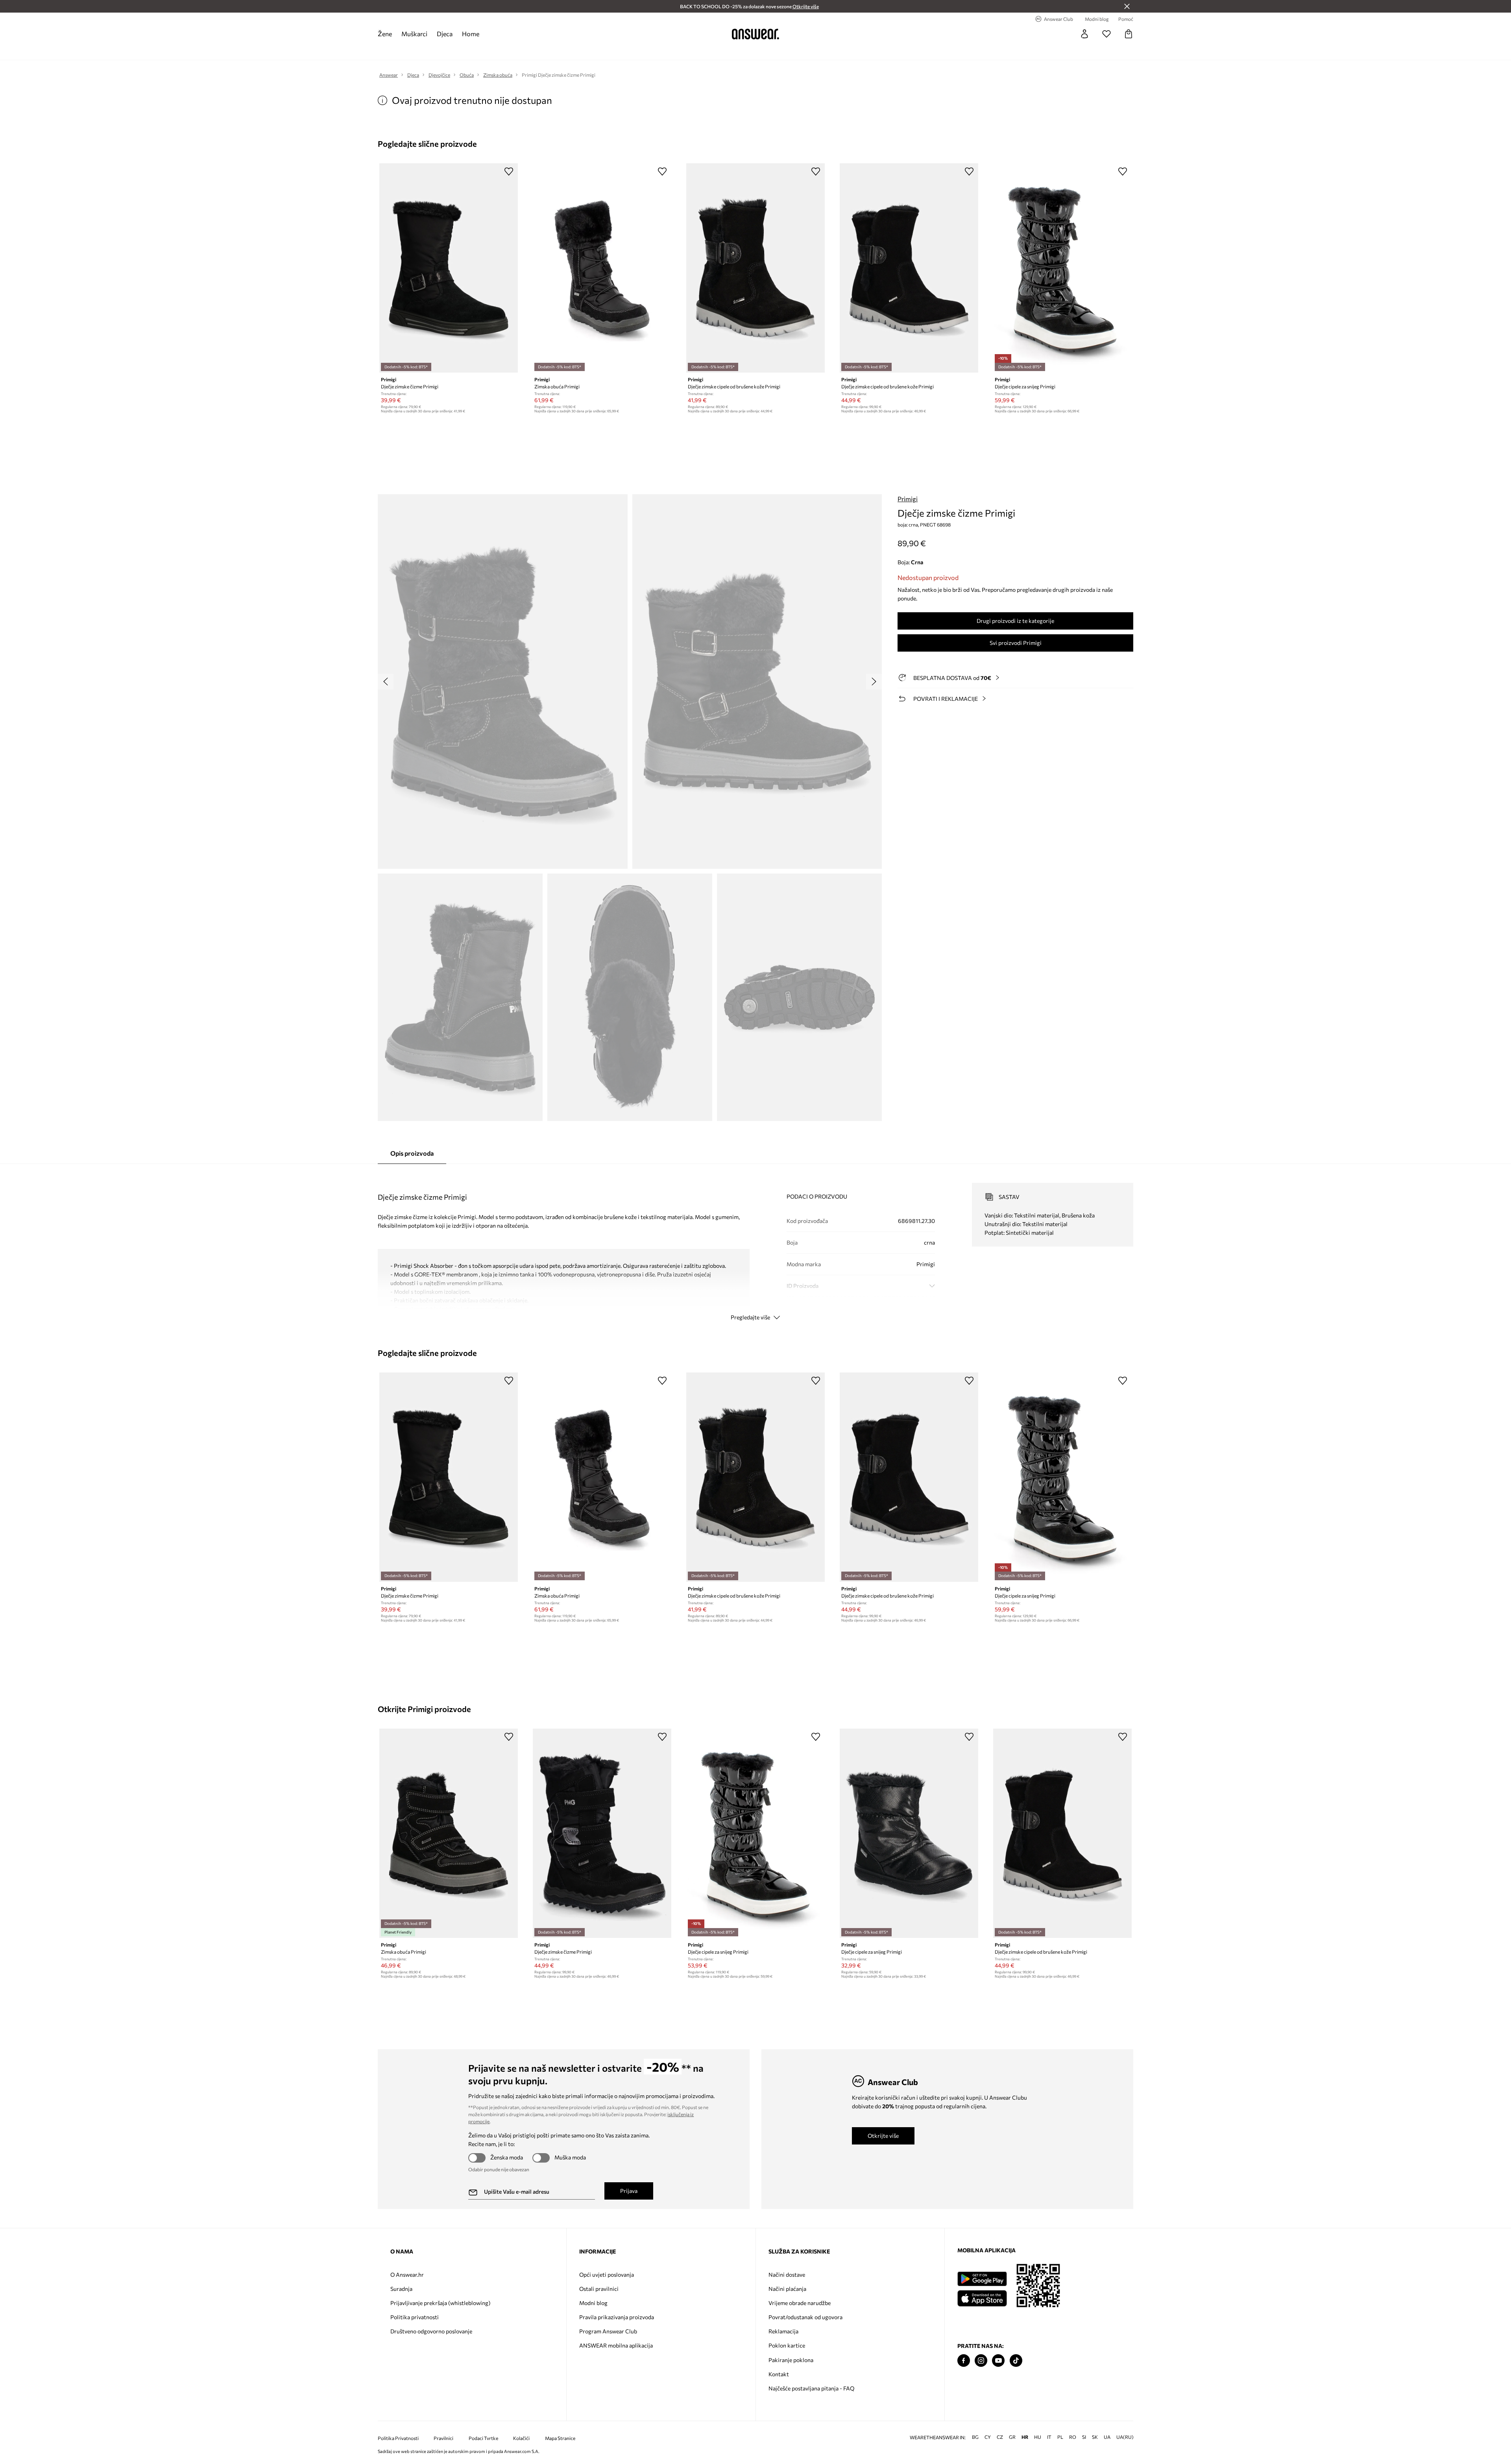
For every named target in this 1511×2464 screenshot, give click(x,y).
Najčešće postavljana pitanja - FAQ (811, 2388)
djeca (445, 34)
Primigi (908, 499)
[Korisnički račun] (1084, 34)
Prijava (629, 2191)
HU (1038, 2437)
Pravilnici (443, 2438)
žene (385, 34)
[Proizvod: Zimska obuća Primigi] (602, 268)
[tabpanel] (755, 1245)
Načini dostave (787, 2275)
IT (1049, 2437)
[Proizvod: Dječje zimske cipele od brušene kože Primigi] (755, 268)
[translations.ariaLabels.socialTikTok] (1016, 2361)
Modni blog (593, 2303)
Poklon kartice (787, 2345)
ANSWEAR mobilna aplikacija (616, 2345)
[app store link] (982, 2297)
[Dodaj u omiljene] (509, 171)
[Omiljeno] (1106, 34)
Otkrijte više (883, 2136)
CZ (1000, 2437)
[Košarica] (1129, 34)
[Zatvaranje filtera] (1127, 6)
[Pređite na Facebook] (964, 2361)
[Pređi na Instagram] (981, 2361)
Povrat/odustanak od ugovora (805, 2317)
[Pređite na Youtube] (998, 2361)
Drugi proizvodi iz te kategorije (1015, 621)
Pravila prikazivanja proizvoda (617, 2317)
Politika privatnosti (415, 2317)
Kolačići (521, 2438)
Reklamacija (783, 2331)
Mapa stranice (560, 2438)
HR (1025, 2437)
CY (988, 2437)
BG (975, 2437)
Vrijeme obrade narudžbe (800, 2303)
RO (1073, 2437)
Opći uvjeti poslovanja (607, 2275)
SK (1095, 2437)
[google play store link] (982, 2279)
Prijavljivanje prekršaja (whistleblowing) (440, 2303)
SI (1084, 2437)
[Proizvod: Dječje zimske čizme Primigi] (449, 268)
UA (1107, 2437)
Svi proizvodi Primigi (1016, 643)
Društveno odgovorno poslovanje (431, 2331)
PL (1060, 2437)
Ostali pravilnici (599, 2289)
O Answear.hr (407, 2275)
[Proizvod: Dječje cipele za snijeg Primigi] (1062, 268)
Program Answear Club (608, 2331)
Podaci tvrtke (483, 2438)
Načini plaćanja (787, 2289)
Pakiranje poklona (791, 2360)
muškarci (414, 34)
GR (1012, 2437)
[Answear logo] (755, 34)
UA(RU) (1125, 2437)
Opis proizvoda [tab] (412, 1153)
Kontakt (779, 2374)
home (471, 34)
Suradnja (401, 2289)
